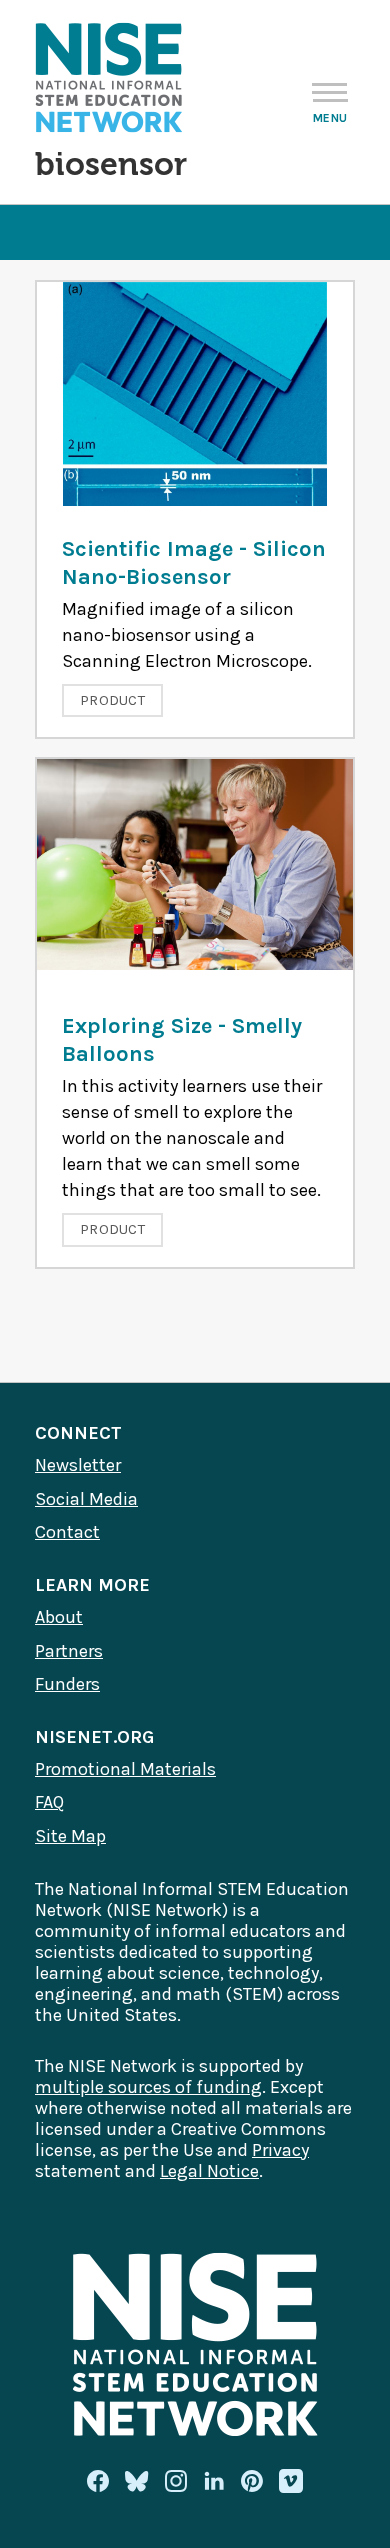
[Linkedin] (214, 2481)
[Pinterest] (252, 2481)
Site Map (70, 1836)
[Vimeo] (291, 2482)
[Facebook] (98, 2481)
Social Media (86, 1499)
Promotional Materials (125, 1769)
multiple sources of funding (148, 2087)
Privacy (280, 2150)
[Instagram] (176, 2481)
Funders (67, 1684)
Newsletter (78, 1465)
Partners (69, 1651)
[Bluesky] (137, 2481)
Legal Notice (209, 2171)
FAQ (49, 1802)
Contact (67, 1532)
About (59, 1617)
